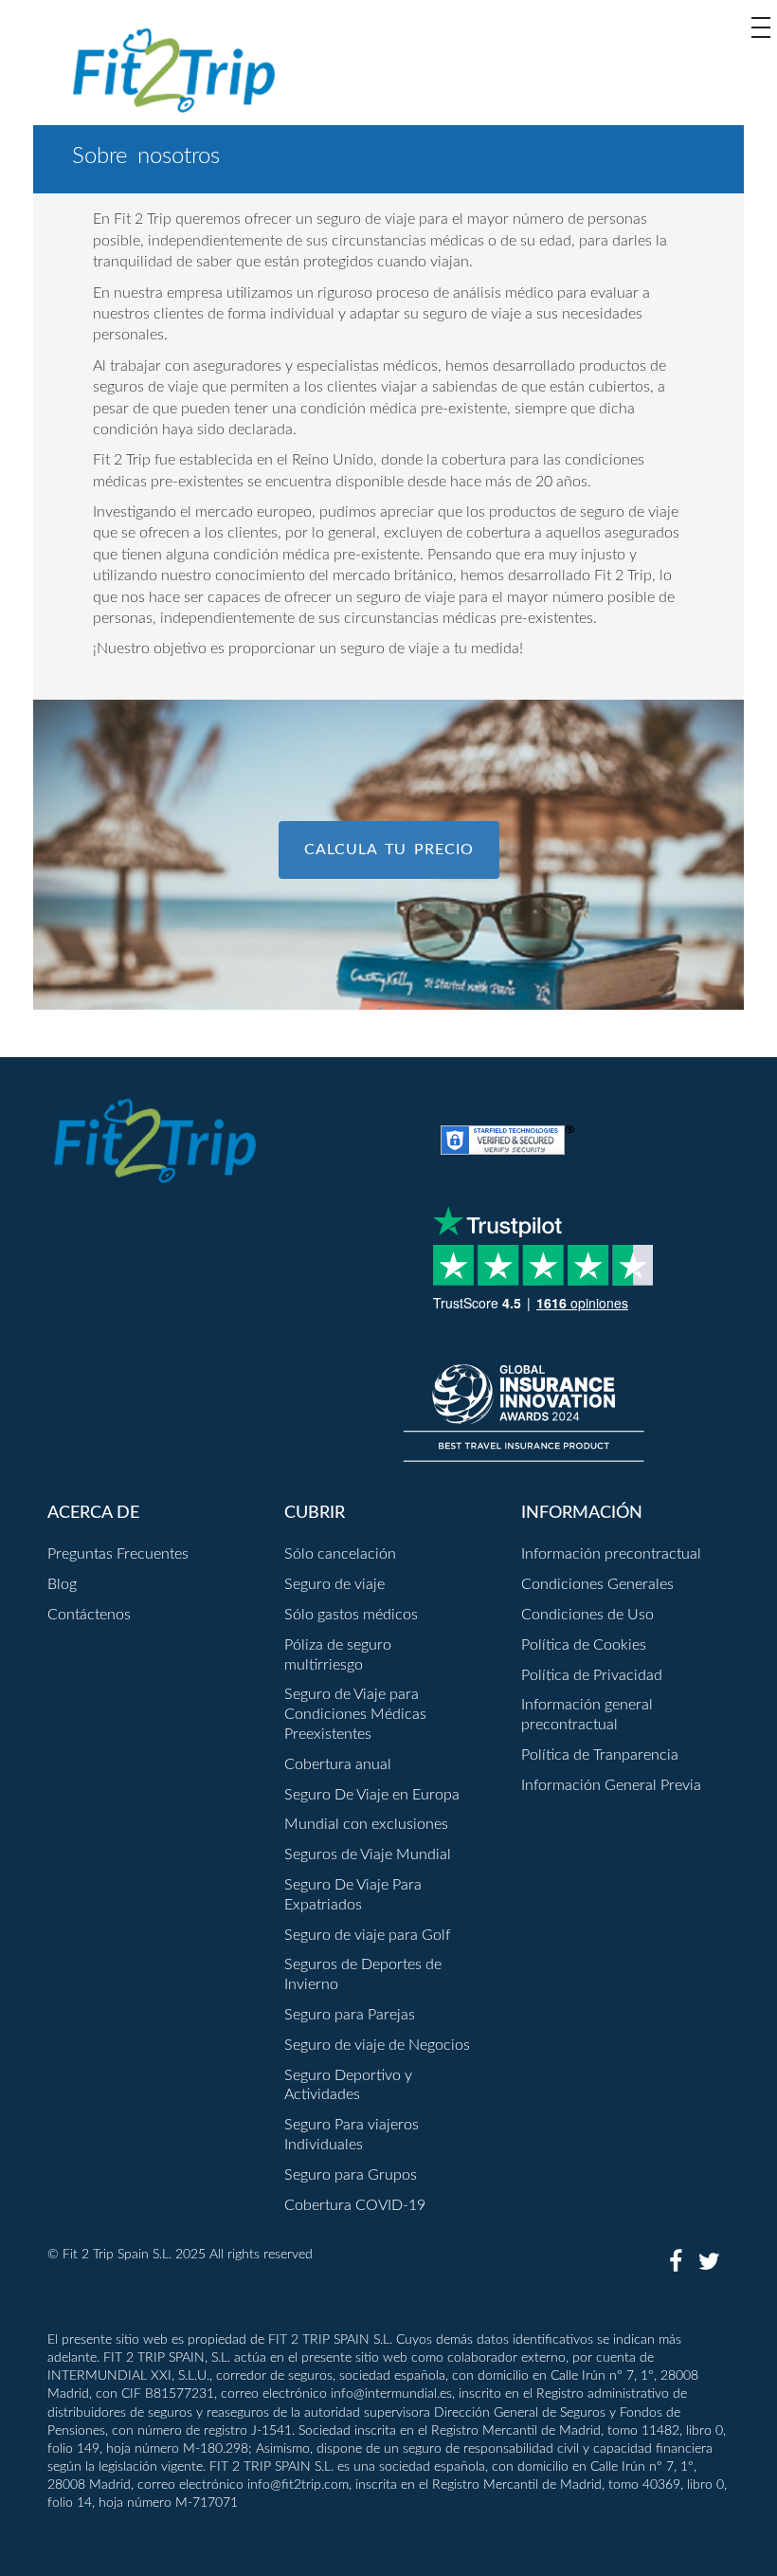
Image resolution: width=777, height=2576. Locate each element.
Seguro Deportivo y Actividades (348, 2085)
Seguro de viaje (334, 1584)
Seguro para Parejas (350, 2015)
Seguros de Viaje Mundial (368, 1854)
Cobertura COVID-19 (355, 2205)
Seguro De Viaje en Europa (372, 1795)
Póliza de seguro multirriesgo (338, 1655)
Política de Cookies (584, 1645)
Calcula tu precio (389, 850)
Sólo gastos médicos (351, 1615)
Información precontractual (611, 1554)
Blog (62, 1584)
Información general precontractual (587, 1715)
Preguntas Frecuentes (118, 1554)
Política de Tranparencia (600, 1755)
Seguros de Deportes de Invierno (363, 1974)
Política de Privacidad (592, 1675)
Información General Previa (611, 1785)
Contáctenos (89, 1615)
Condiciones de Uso (587, 1615)
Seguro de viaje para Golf (367, 1935)
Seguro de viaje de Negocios (377, 2045)
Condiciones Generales (597, 1584)
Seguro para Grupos (351, 2175)
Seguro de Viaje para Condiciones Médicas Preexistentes (355, 1714)
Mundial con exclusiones (366, 1824)
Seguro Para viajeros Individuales (352, 2135)
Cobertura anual (338, 1764)
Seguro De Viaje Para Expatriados (353, 1895)
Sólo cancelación (340, 1554)
